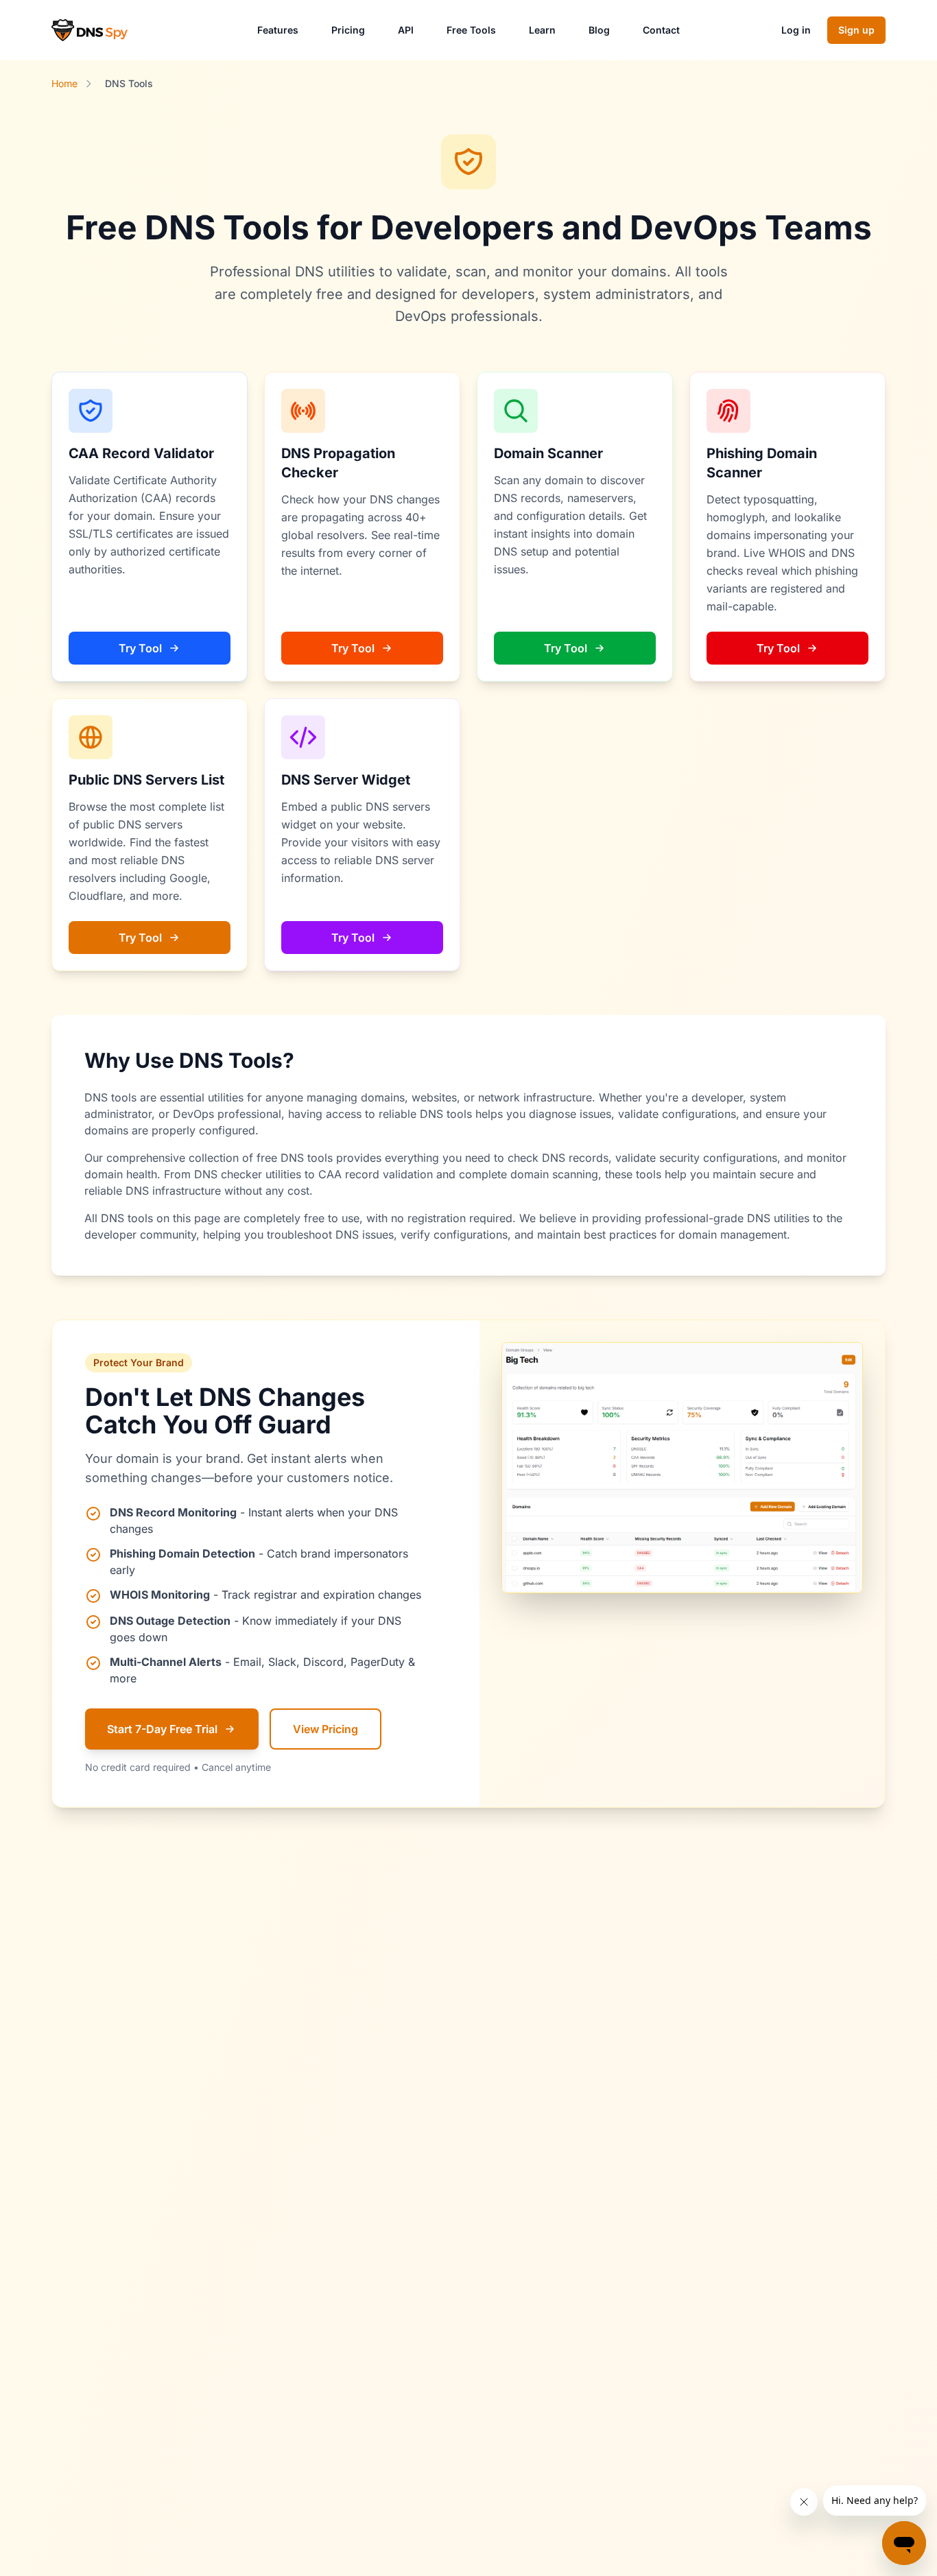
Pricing (348, 30)
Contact (661, 30)
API (406, 30)
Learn (542, 30)
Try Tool (140, 648)
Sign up (856, 30)
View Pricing (325, 1729)
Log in (796, 30)
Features (278, 30)
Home (64, 83)
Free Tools (471, 30)
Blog (599, 30)
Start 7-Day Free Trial (162, 1729)
